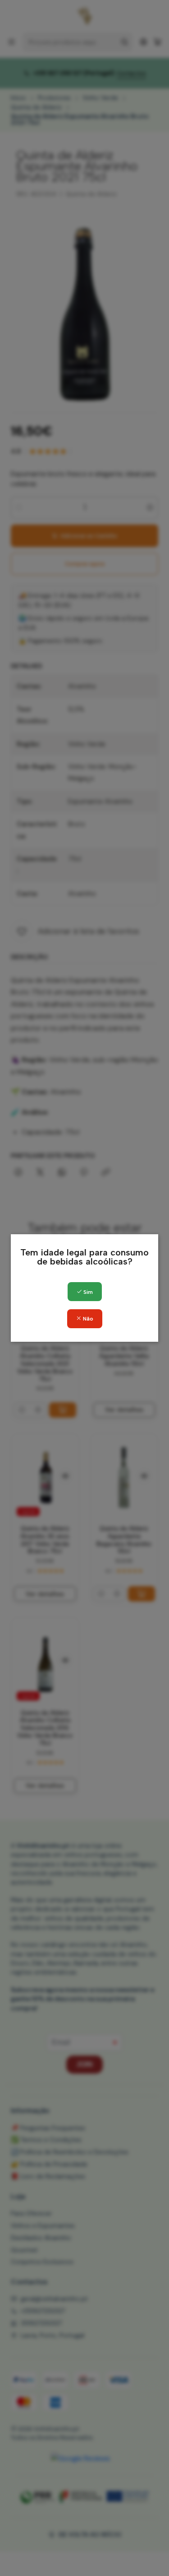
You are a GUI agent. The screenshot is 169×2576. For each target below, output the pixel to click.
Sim (87, 1292)
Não (87, 1319)
